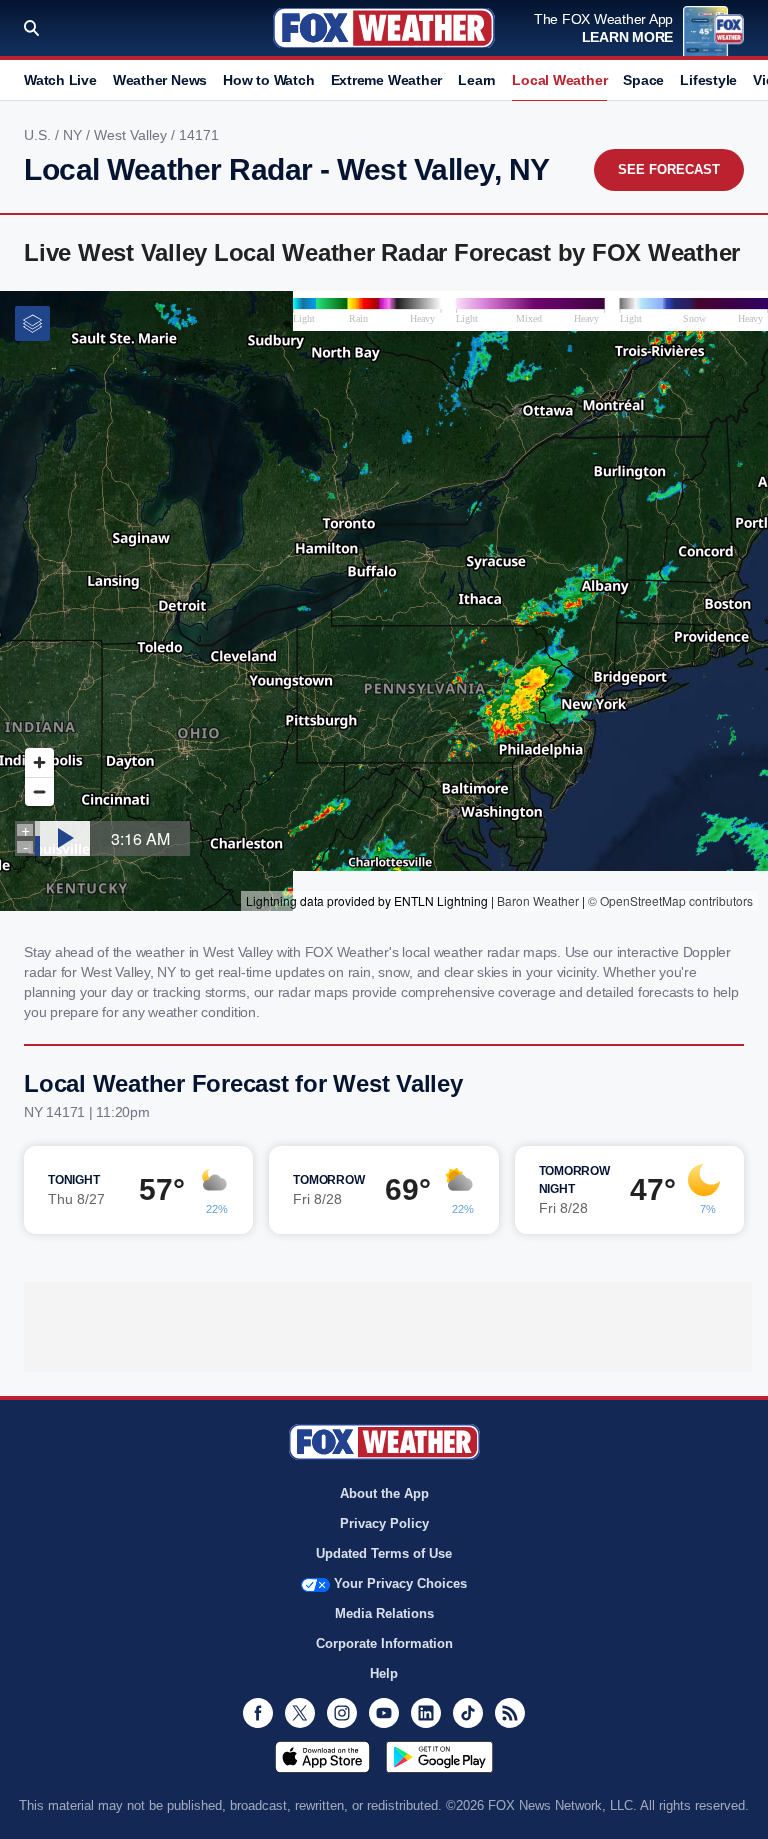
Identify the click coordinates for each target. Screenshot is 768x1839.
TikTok (468, 1713)
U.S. (39, 135)
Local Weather (559, 80)
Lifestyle (708, 80)
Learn (477, 80)
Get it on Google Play (439, 1757)
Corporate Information (384, 1643)
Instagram (342, 1713)
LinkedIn (426, 1713)
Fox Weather (384, 28)
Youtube (384, 1713)
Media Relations (384, 1613)
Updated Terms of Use (384, 1553)
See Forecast (669, 169)
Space (643, 80)
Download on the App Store (322, 1757)
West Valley (132, 135)
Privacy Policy (384, 1523)
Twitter (300, 1713)
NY (74, 135)
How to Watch (268, 80)
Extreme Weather (387, 80)
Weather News (160, 80)
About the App (384, 1493)
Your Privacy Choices (400, 1583)
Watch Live (60, 80)
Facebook (258, 1713)
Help (384, 1673)
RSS (510, 1713)
